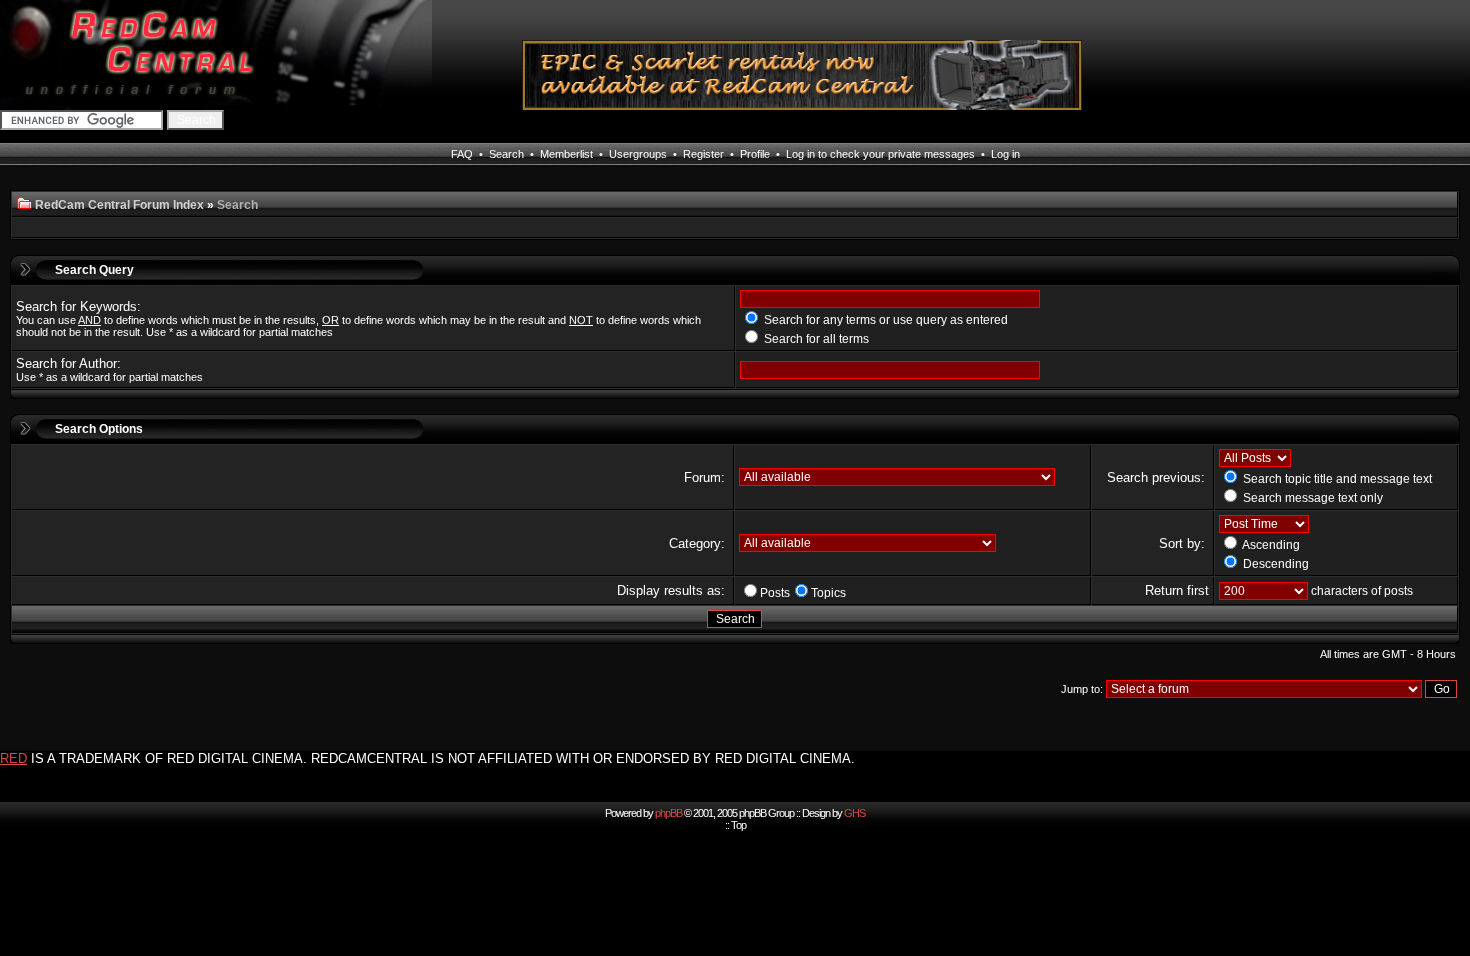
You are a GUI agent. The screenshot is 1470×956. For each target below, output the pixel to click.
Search (506, 154)
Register (703, 154)
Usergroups (638, 154)
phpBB (668, 813)
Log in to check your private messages (880, 154)
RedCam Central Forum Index (119, 205)
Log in (1005, 154)
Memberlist (566, 154)
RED (13, 758)
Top (738, 825)
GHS (854, 813)
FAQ (462, 154)
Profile (755, 154)
